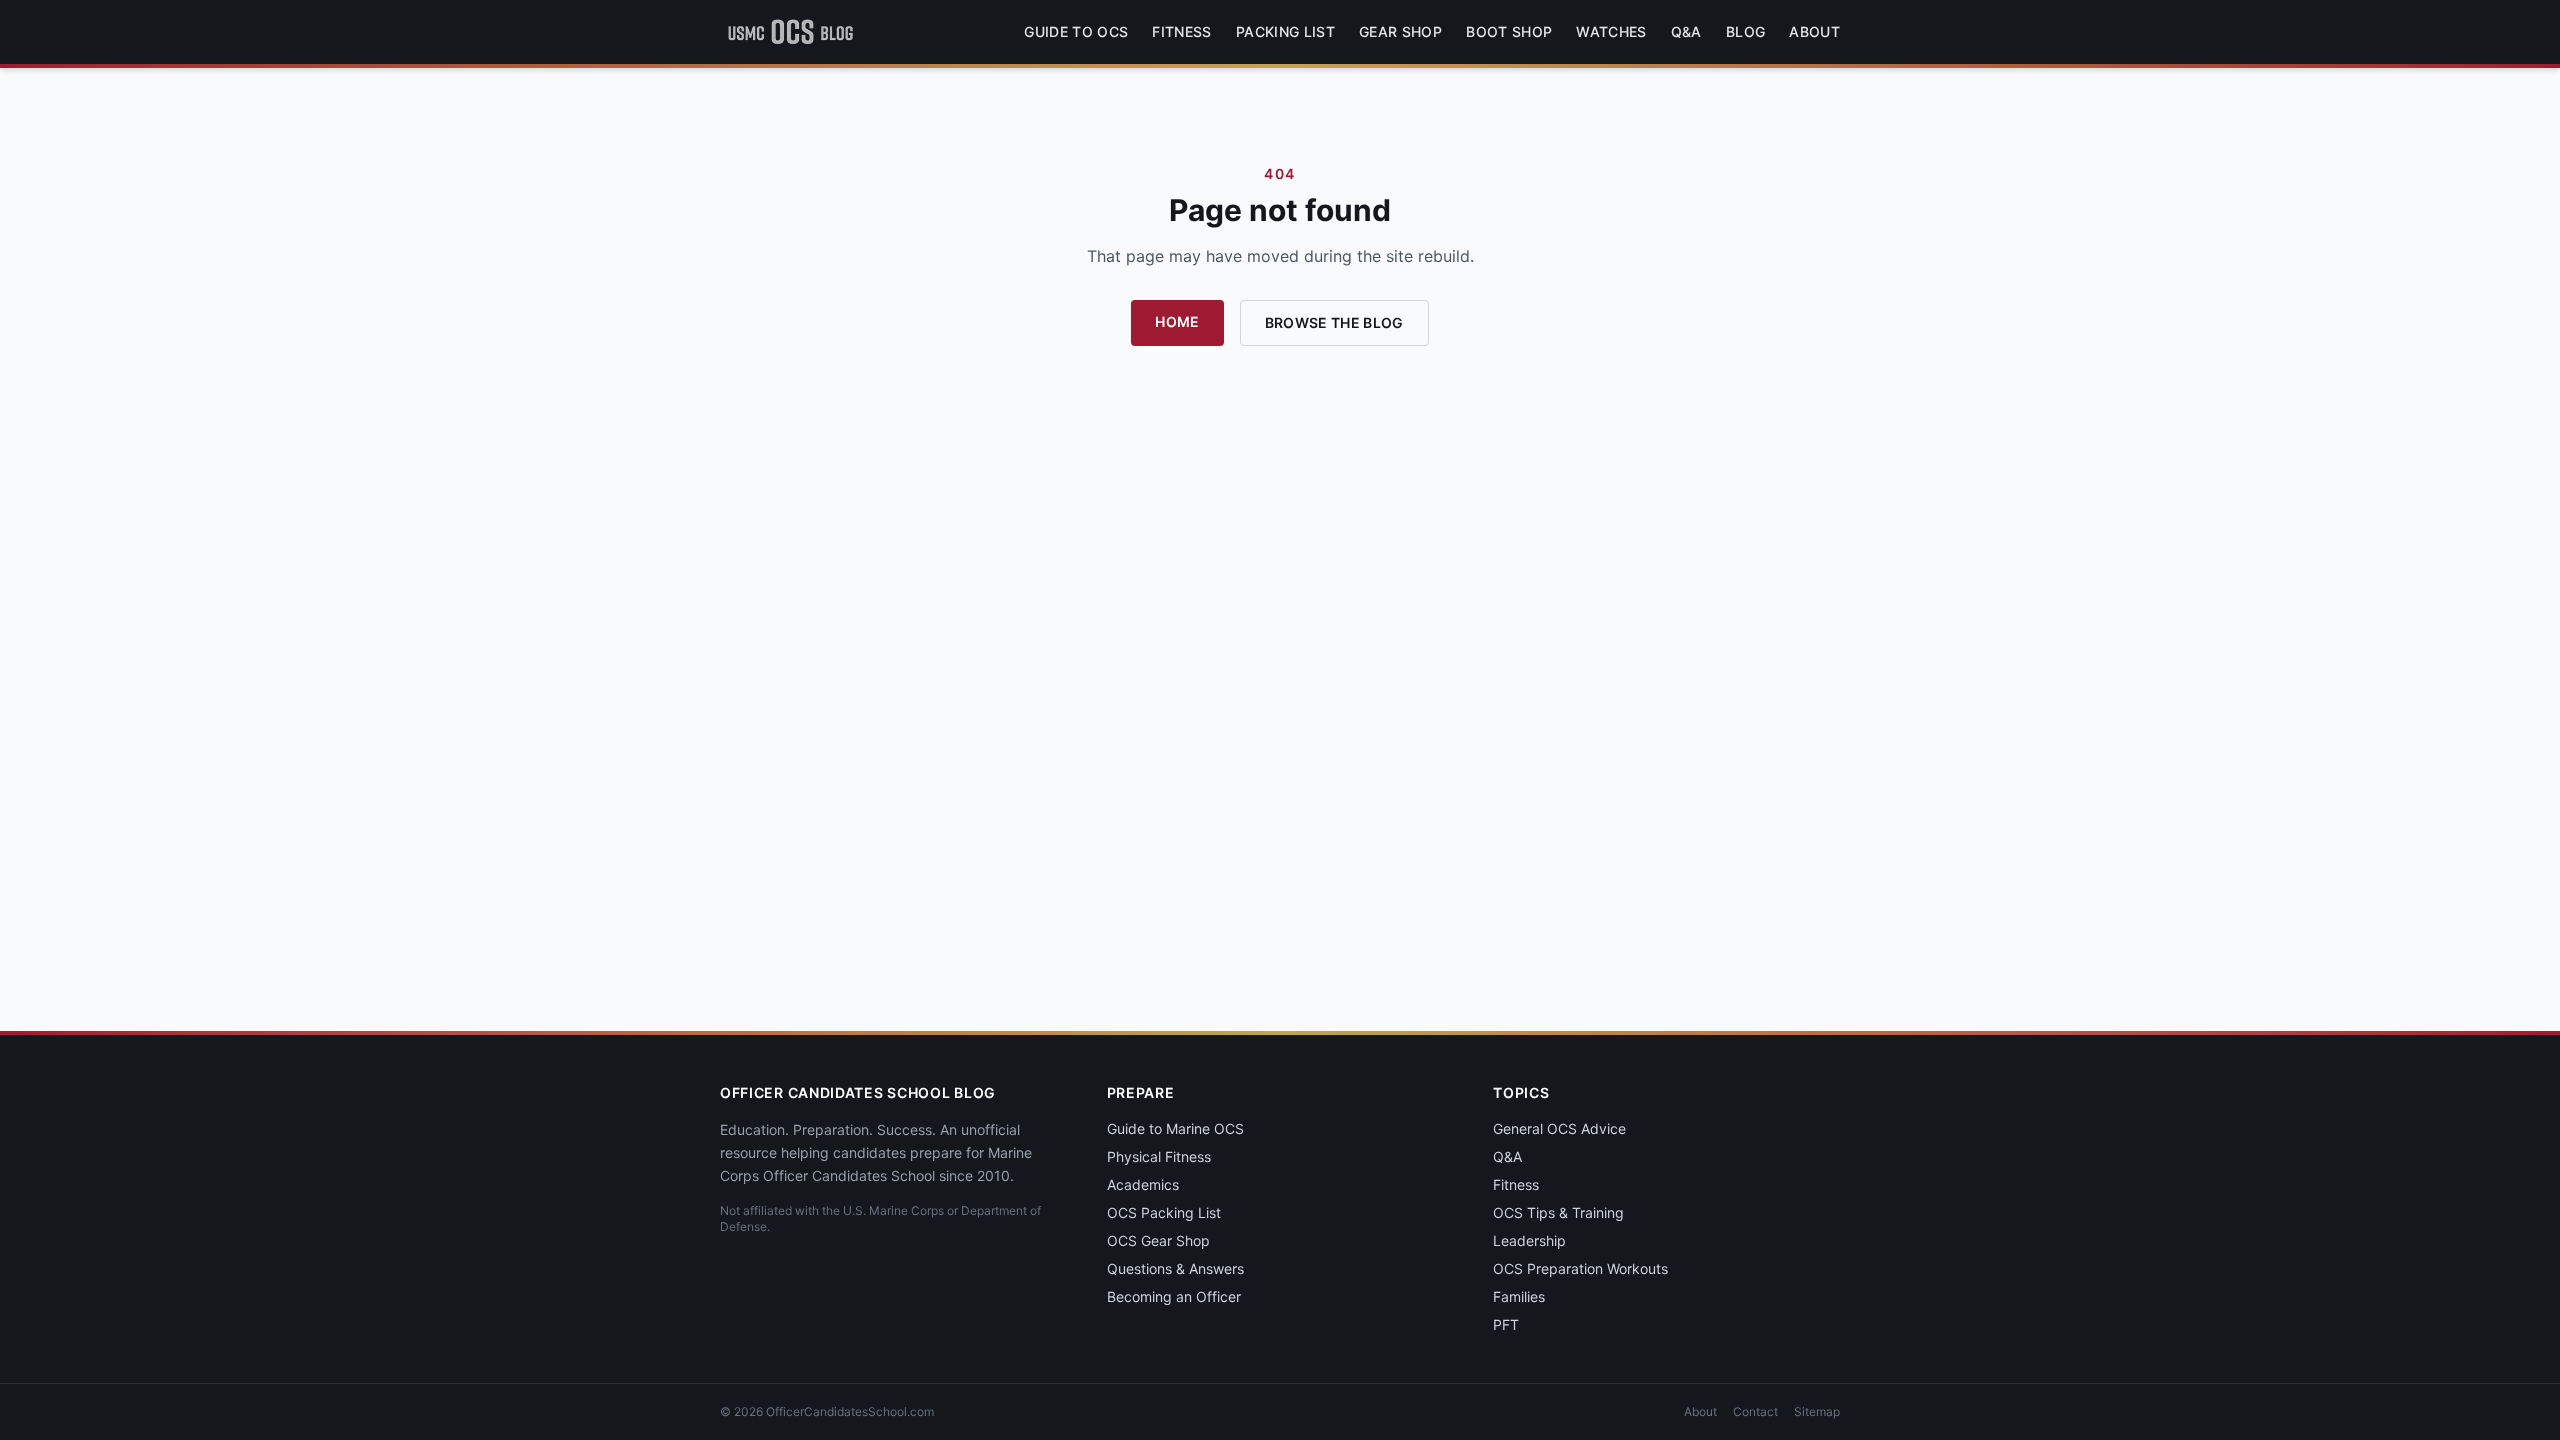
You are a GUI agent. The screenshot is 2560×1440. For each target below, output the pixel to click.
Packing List (1285, 31)
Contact (1755, 1411)
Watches (1611, 31)
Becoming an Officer (1174, 1296)
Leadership (1529, 1240)
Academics (1143, 1184)
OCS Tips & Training (1558, 1212)
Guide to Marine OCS (1175, 1128)
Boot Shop (1509, 31)
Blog (1745, 31)
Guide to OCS (1076, 31)
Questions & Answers (1175, 1268)
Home (1177, 321)
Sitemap (1817, 1411)
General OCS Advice (1559, 1128)
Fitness (1181, 31)
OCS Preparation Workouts (1580, 1268)
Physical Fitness (1159, 1156)
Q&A (1686, 31)
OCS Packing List (1164, 1212)
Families (1519, 1296)
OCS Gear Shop (1158, 1240)
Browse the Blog (1334, 322)
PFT (1506, 1324)
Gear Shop (1400, 31)
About (1814, 31)
